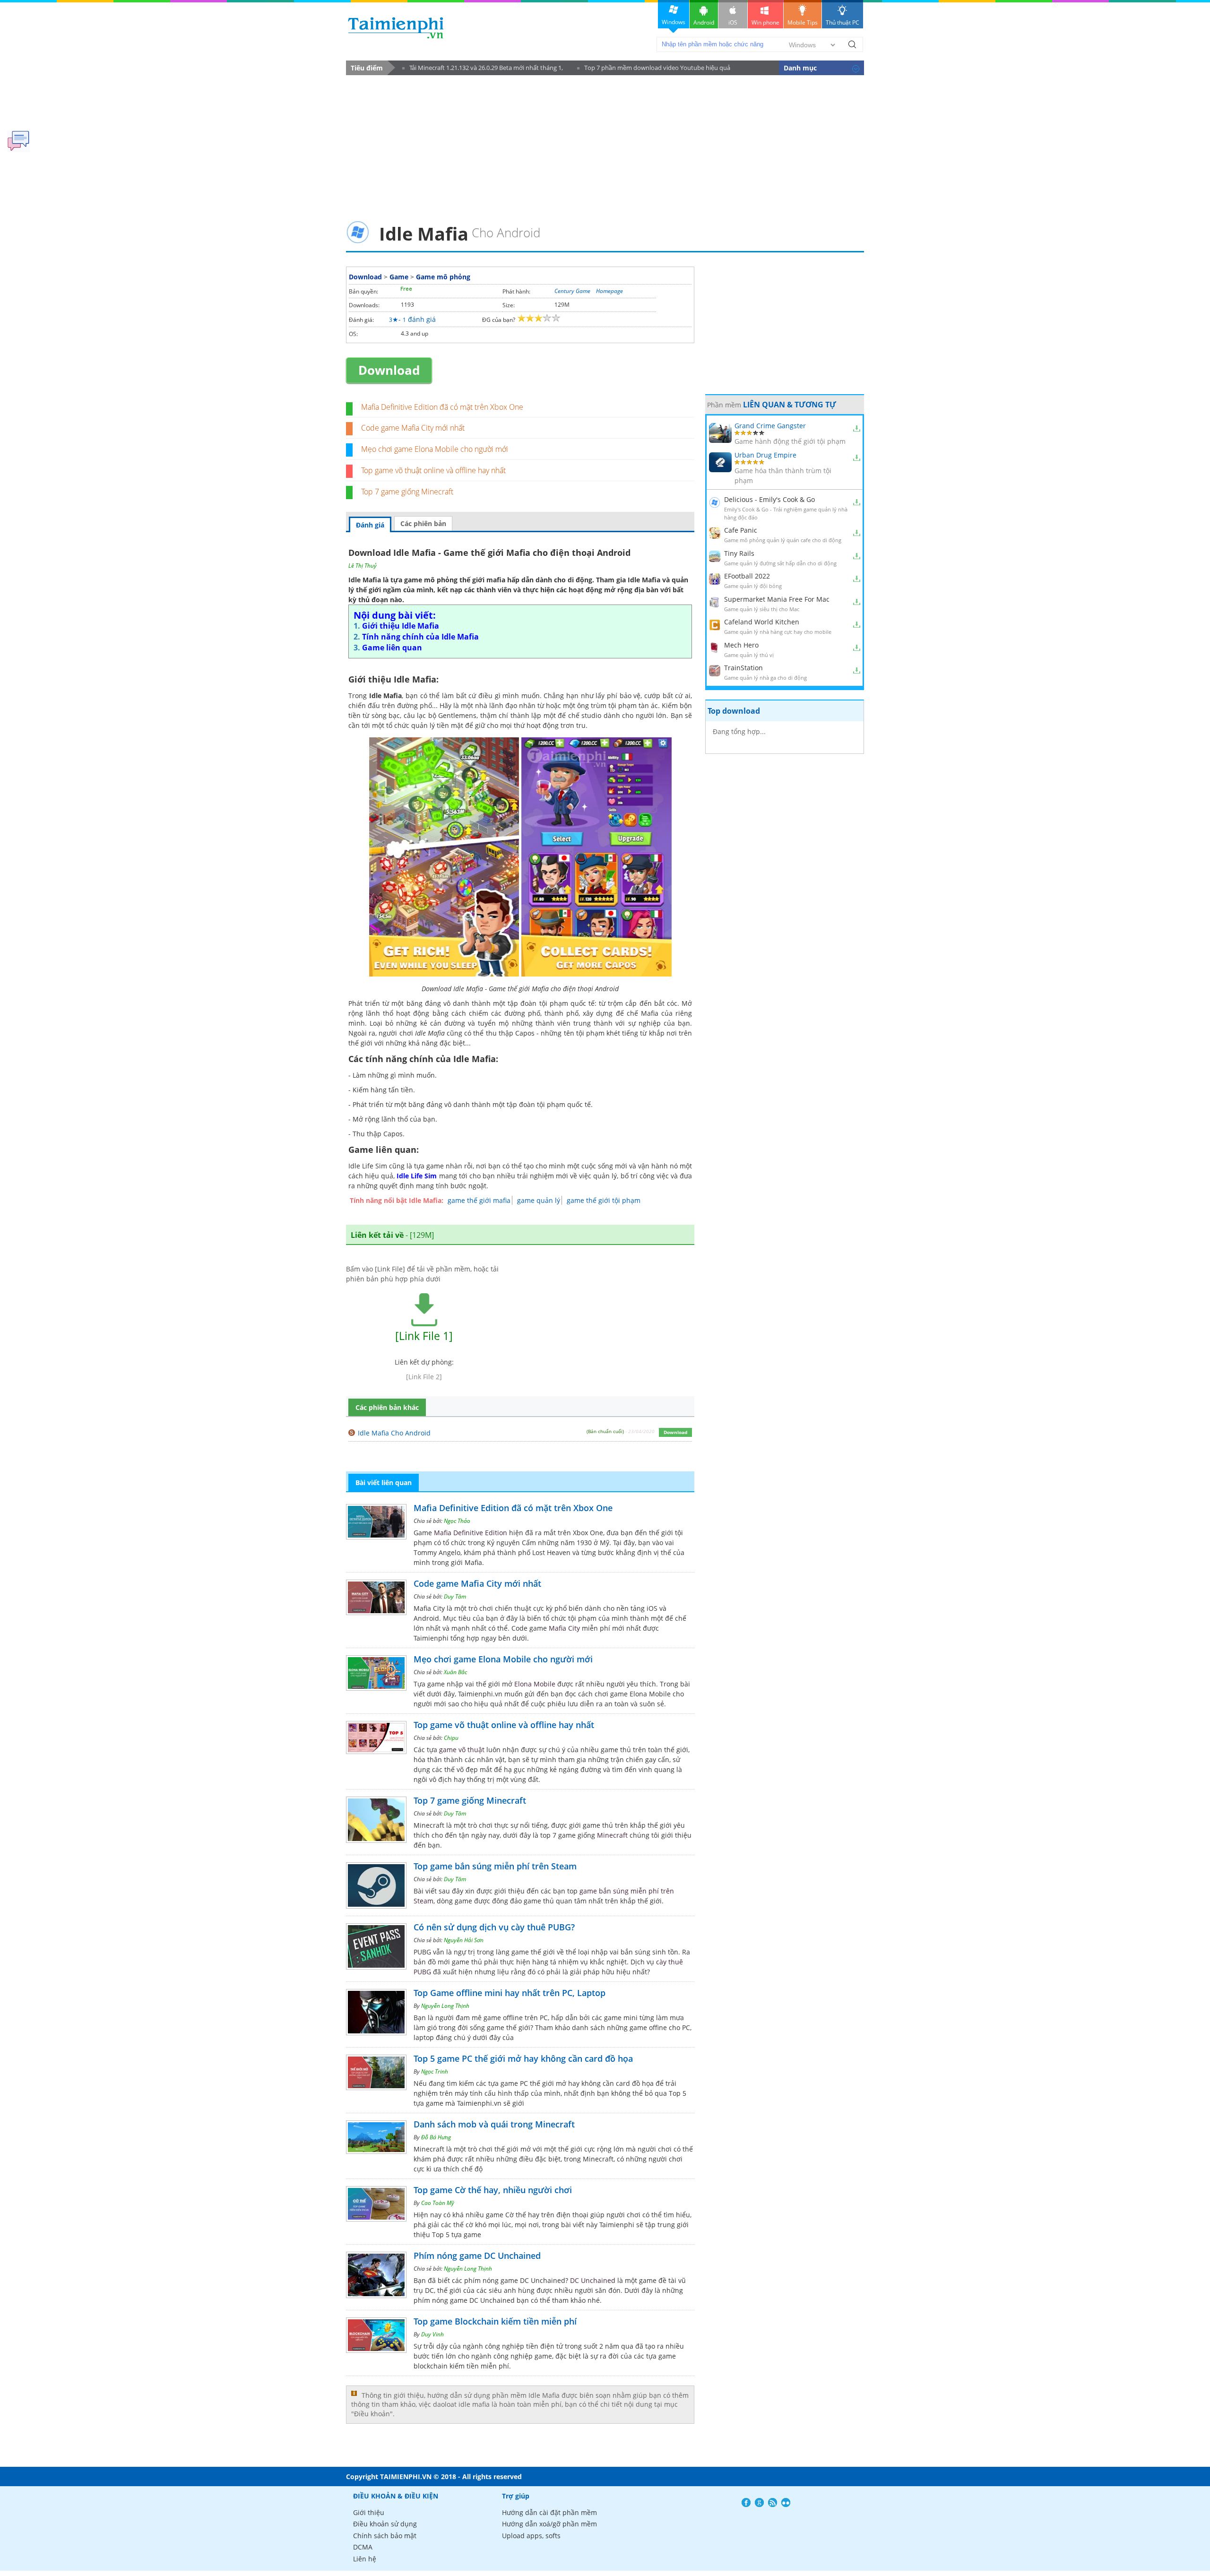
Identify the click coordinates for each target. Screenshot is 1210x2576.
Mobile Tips (803, 22)
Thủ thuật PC (843, 22)
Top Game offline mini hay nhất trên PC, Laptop (510, 1993)
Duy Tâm (455, 1596)
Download (365, 277)
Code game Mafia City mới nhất (413, 428)
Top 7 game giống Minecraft (407, 492)
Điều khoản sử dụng (385, 2524)
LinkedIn (786, 2503)
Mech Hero (741, 645)
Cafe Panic (741, 530)
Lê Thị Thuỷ (363, 566)
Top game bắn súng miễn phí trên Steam (495, 1866)
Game (399, 277)
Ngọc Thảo (457, 1521)
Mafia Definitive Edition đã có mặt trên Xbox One (442, 407)
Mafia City (564, 1628)
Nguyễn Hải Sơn (464, 1940)
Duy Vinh (432, 2334)
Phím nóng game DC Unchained (477, 2256)
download (396, 28)
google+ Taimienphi (759, 2503)
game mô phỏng (431, 580)
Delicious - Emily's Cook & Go (769, 499)
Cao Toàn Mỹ (438, 2203)
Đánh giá (370, 525)
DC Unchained (593, 2280)
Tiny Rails (739, 553)
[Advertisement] (605, 145)
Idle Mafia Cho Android (394, 1433)
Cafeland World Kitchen (762, 622)
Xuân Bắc (455, 1672)
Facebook (746, 2503)
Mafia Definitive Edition (471, 1533)
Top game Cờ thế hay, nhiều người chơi (493, 2190)
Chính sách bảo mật (385, 2536)
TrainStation (743, 668)
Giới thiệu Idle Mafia (401, 626)
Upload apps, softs (531, 2536)
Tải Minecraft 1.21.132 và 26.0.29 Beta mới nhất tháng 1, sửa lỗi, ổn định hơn (483, 69)
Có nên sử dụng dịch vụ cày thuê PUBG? (494, 1927)
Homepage (609, 291)
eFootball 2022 (747, 576)
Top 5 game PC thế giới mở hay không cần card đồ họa (523, 2058)
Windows (674, 22)
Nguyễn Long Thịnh (445, 2006)
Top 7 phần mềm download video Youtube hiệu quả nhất (654, 69)
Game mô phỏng (443, 277)
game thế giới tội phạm (604, 1200)
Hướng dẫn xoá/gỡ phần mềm (549, 2524)
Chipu (451, 1738)
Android (704, 22)
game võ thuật (462, 1750)
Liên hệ (365, 2559)
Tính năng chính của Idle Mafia (420, 637)
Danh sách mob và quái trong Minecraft (494, 2124)
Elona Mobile (535, 1684)
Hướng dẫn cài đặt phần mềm (549, 2512)
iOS (733, 22)
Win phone (765, 22)
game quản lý (539, 1200)
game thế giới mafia (479, 1200)
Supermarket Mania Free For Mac (777, 599)
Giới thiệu (369, 2512)
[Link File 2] (424, 1377)
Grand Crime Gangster (770, 426)
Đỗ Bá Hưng (436, 2137)
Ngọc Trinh (435, 2071)
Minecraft (612, 1835)
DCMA (363, 2547)
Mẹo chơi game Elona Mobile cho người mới (435, 449)
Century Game (572, 291)
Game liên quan (392, 648)
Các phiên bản (423, 523)
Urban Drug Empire (765, 455)
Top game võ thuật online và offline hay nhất (433, 470)
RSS (773, 2503)
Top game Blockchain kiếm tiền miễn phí (495, 2321)
